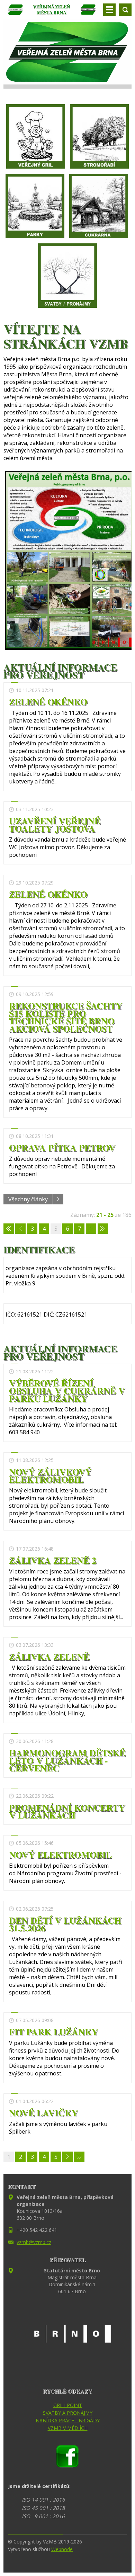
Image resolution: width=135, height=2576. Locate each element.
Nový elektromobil (60, 1855)
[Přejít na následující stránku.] (91, 1229)
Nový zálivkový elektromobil (50, 1475)
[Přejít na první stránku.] (9, 1229)
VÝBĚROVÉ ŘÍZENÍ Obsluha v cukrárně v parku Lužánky (67, 1391)
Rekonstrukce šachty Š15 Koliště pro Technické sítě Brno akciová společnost (66, 1017)
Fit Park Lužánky (54, 2032)
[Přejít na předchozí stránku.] (20, 1229)
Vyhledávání (125, 10)
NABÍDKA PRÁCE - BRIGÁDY (68, 2420)
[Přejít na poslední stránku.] (103, 1229)
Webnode (62, 2549)
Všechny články (28, 1199)
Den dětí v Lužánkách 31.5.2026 (65, 1924)
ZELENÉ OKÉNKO (48, 702)
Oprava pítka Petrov (62, 1148)
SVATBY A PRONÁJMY (68, 2413)
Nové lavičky (44, 2113)
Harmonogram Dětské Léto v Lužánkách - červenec (67, 1760)
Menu (109, 10)
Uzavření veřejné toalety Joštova (55, 825)
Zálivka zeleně (49, 1657)
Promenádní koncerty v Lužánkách (67, 1811)
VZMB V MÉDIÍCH (68, 2428)
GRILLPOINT (68, 2405)
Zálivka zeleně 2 (53, 1560)
